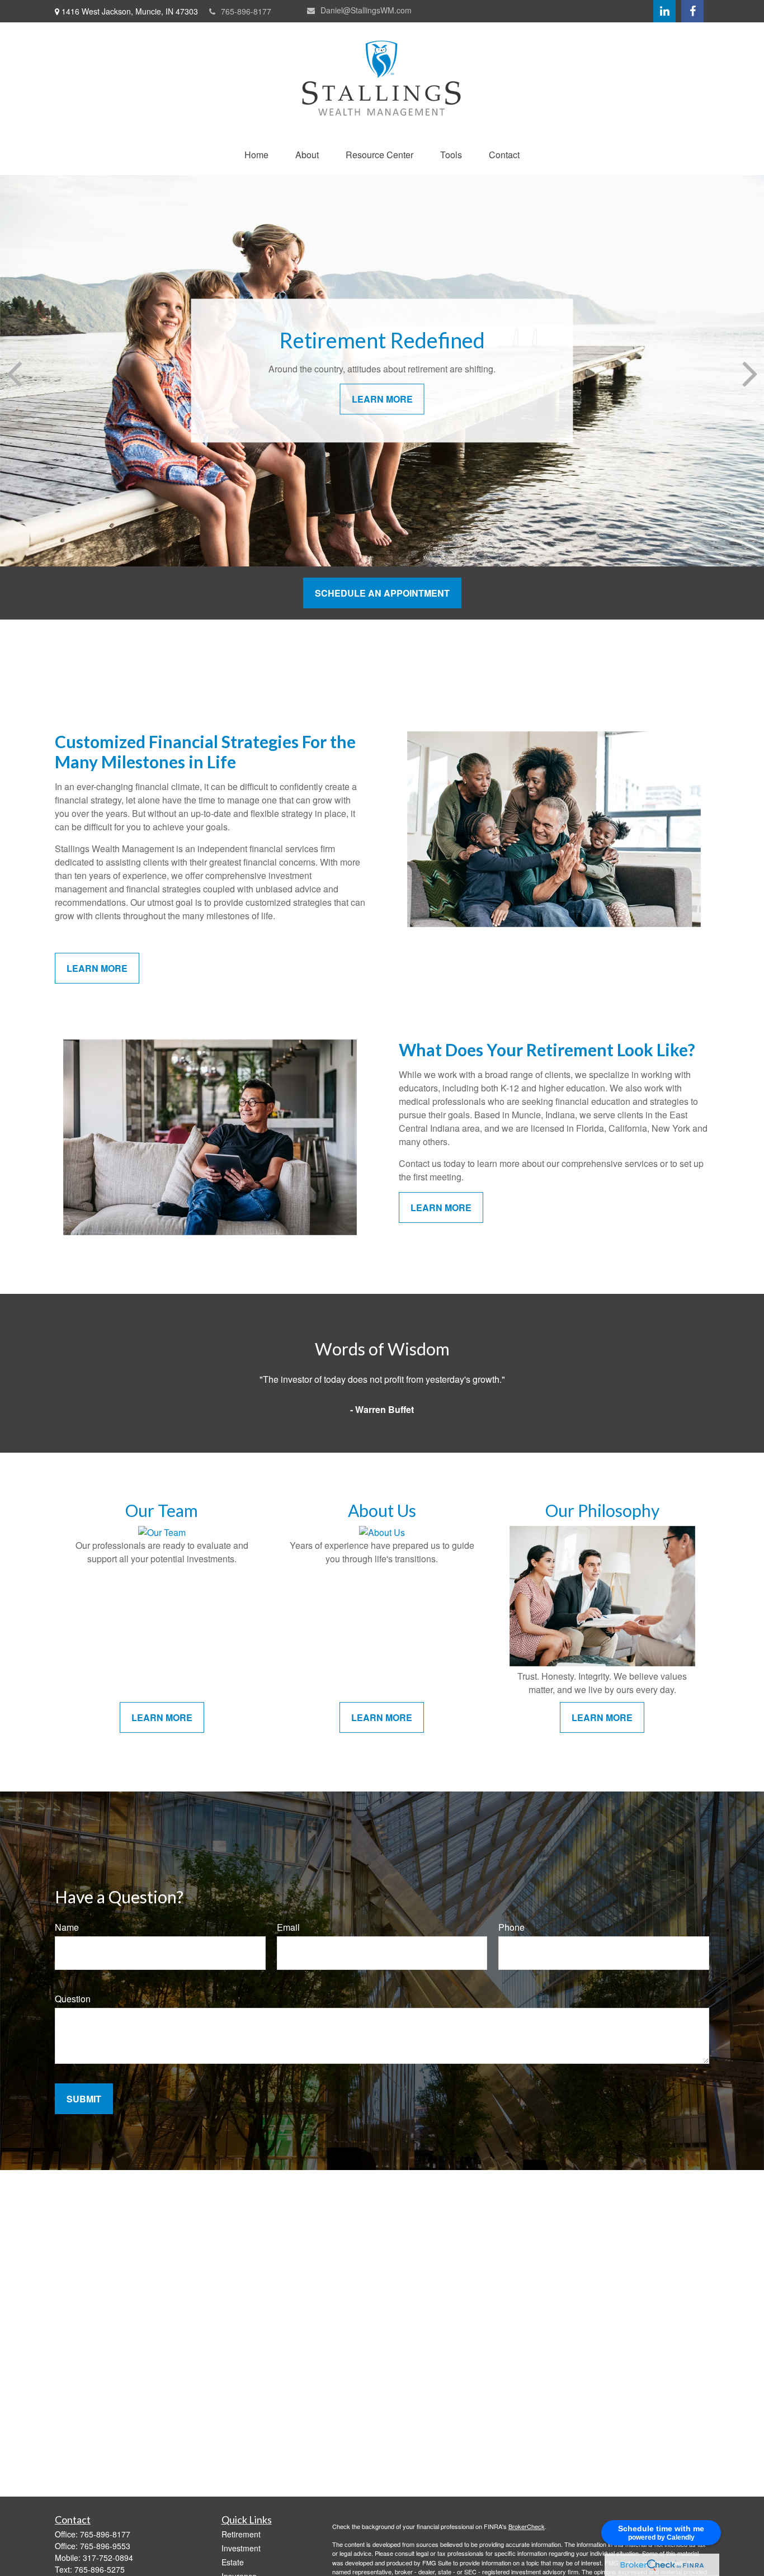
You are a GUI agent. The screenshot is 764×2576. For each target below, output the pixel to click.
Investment (241, 2548)
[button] (256, 155)
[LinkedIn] (664, 11)
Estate (233, 2562)
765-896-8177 (246, 11)
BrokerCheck (527, 2526)
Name (67, 1927)
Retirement (241, 2534)
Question (73, 1999)
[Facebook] (692, 11)
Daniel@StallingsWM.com (366, 10)
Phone (511, 1927)
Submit (84, 2099)
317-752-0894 (108, 2558)
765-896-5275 (100, 2569)
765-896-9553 (105, 2546)
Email (288, 1927)
